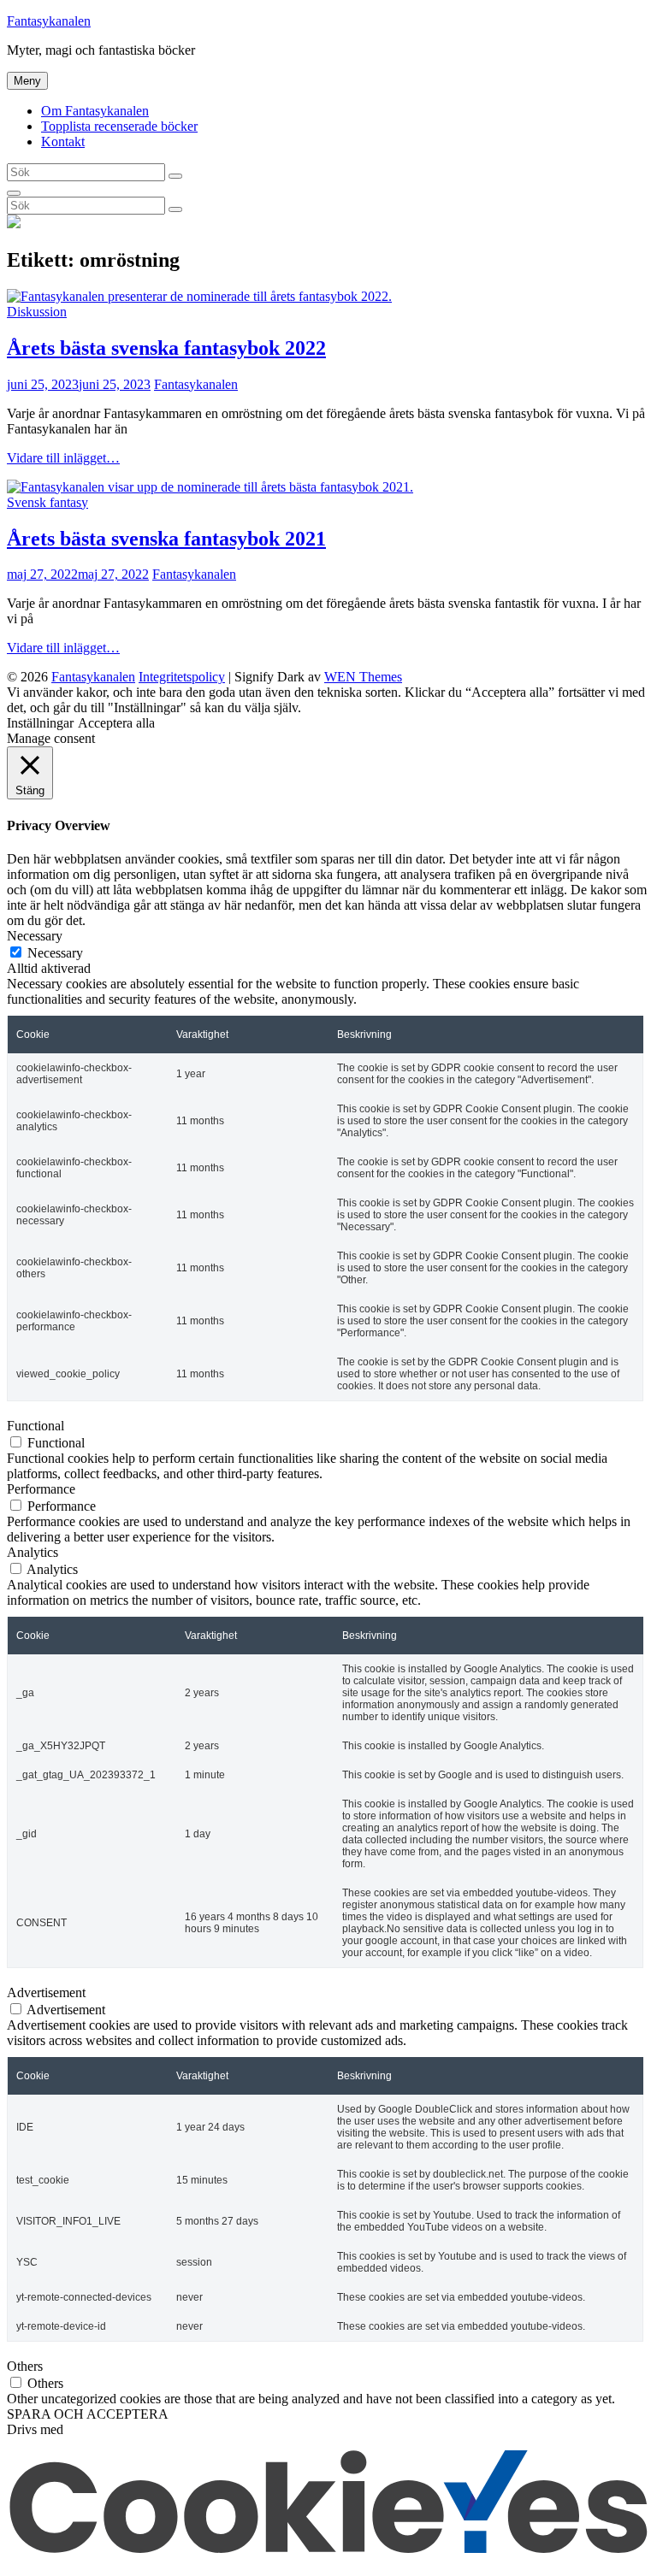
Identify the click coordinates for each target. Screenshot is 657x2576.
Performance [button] (41, 1489)
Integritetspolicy (182, 677)
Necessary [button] (35, 936)
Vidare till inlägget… (63, 458)
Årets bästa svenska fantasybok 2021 (166, 539)
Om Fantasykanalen (95, 111)
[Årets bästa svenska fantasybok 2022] (199, 296)
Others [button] (25, 2366)
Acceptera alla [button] (116, 723)
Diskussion (37, 312)
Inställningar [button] (40, 723)
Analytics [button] (33, 1552)
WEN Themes (363, 677)
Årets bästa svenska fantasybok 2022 (166, 348)
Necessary (55, 953)
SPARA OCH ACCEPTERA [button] (88, 2414)
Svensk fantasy (47, 502)
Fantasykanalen (49, 21)
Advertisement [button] (46, 1992)
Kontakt (63, 141)
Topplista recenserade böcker (119, 126)
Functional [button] (36, 1426)
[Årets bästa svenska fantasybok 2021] (210, 487)
